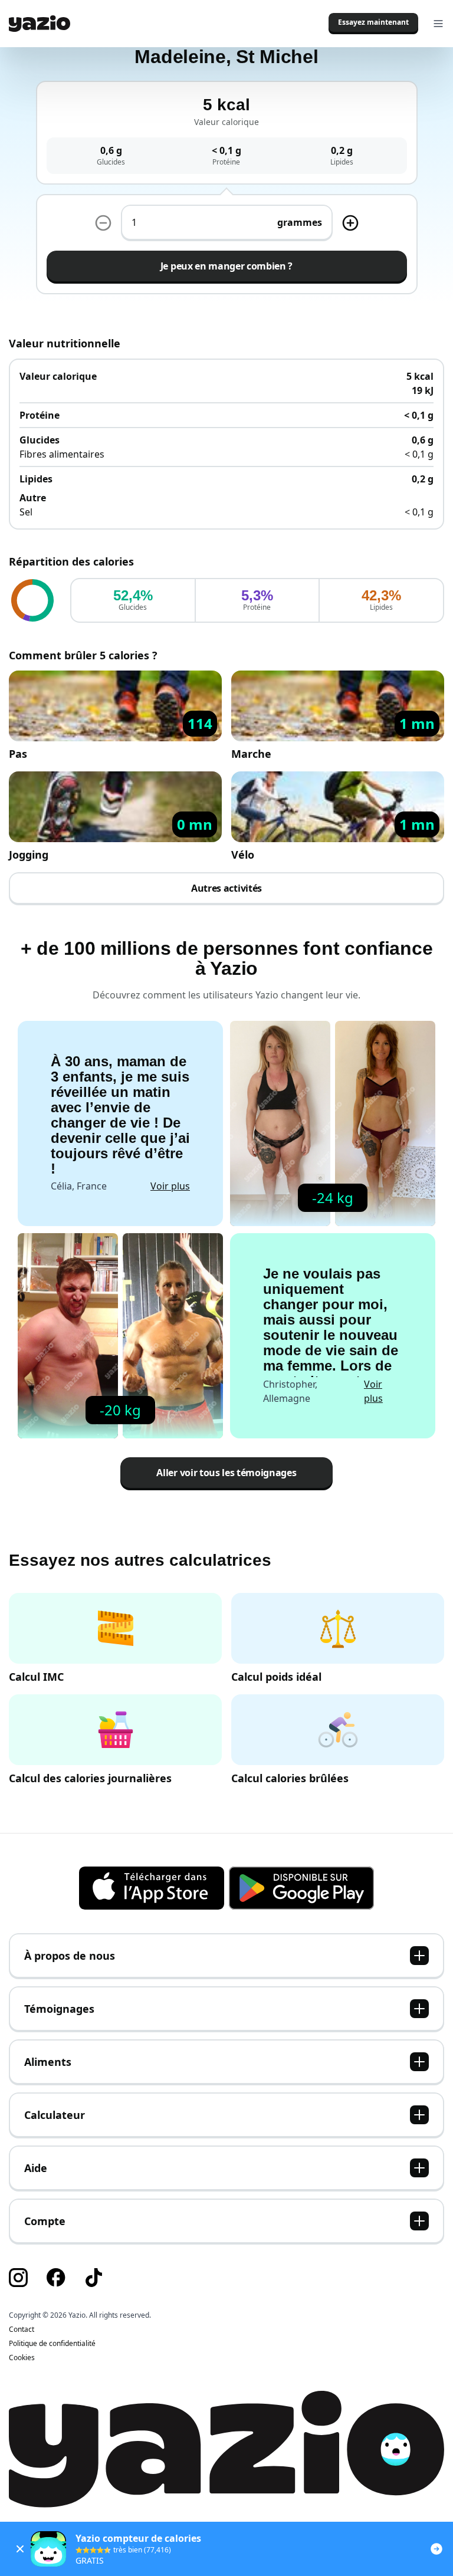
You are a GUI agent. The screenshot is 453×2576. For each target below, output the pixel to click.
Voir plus (170, 1186)
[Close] (20, 2549)
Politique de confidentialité (52, 2344)
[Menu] (438, 24)
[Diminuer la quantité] (350, 223)
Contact (22, 2329)
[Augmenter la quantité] (103, 223)
